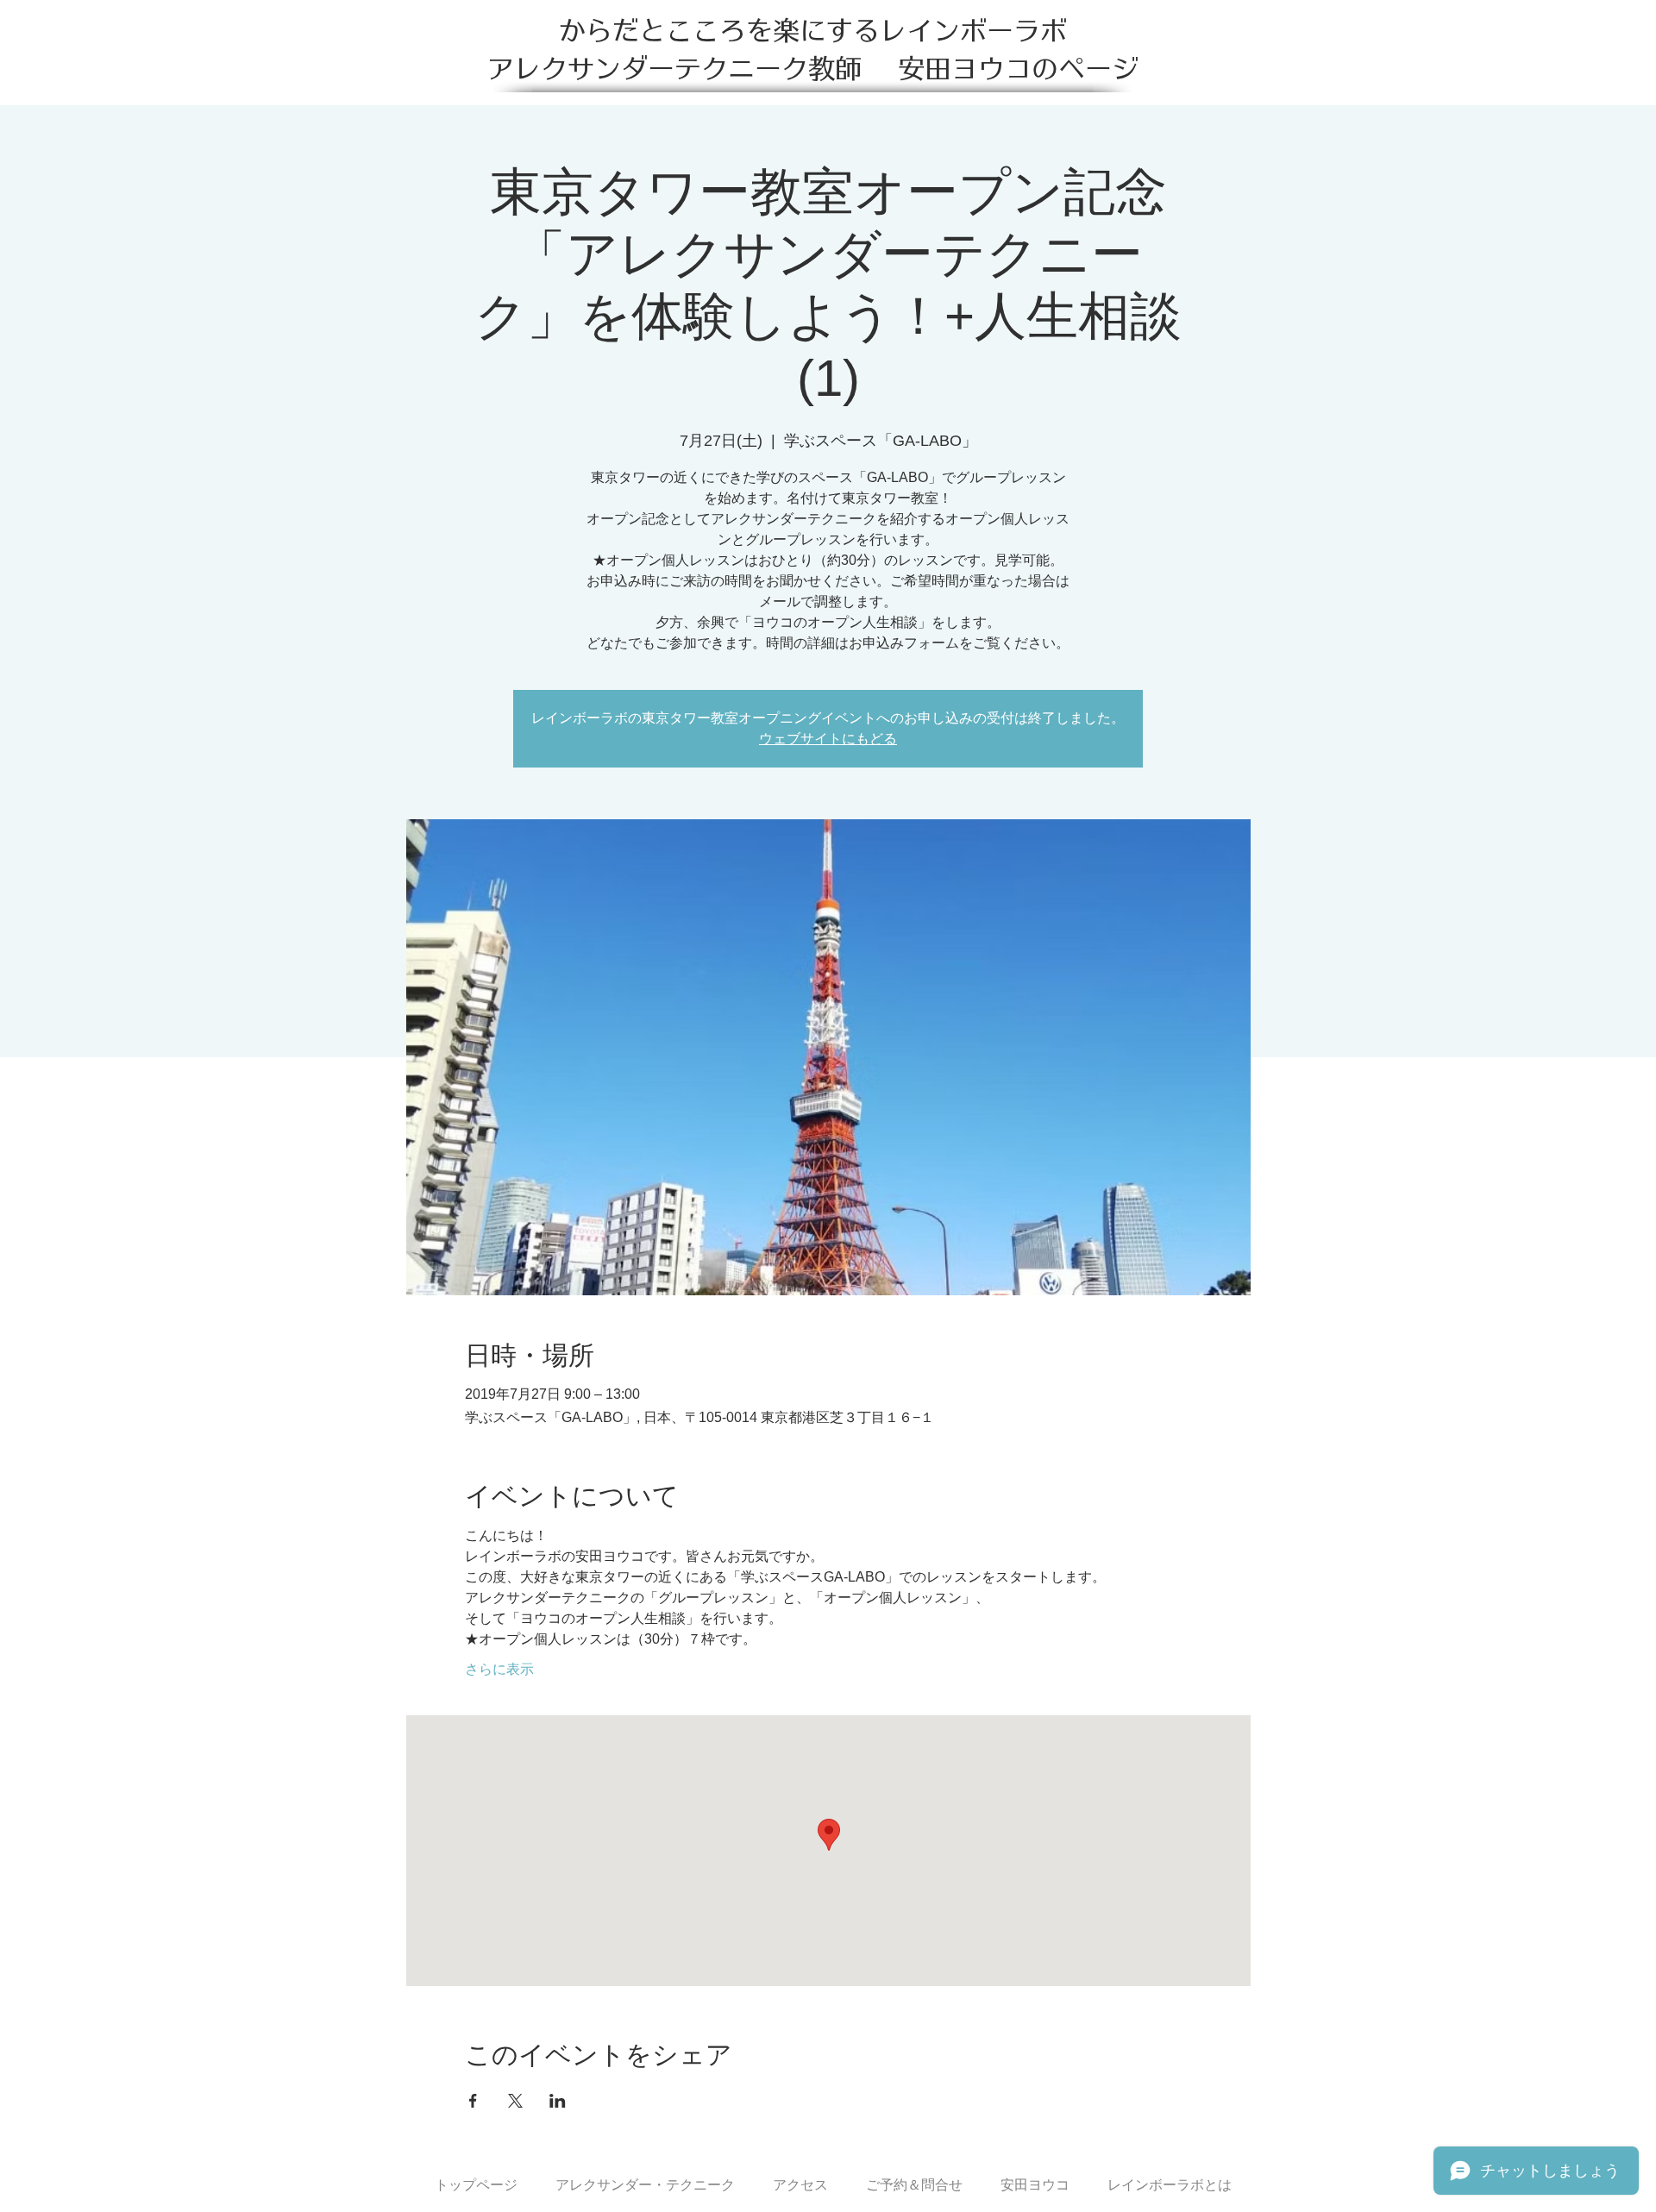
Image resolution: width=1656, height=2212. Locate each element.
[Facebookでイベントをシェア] (473, 2101)
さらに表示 (499, 1669)
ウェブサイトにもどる (828, 739)
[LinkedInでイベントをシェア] (558, 2101)
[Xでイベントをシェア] (515, 2101)
